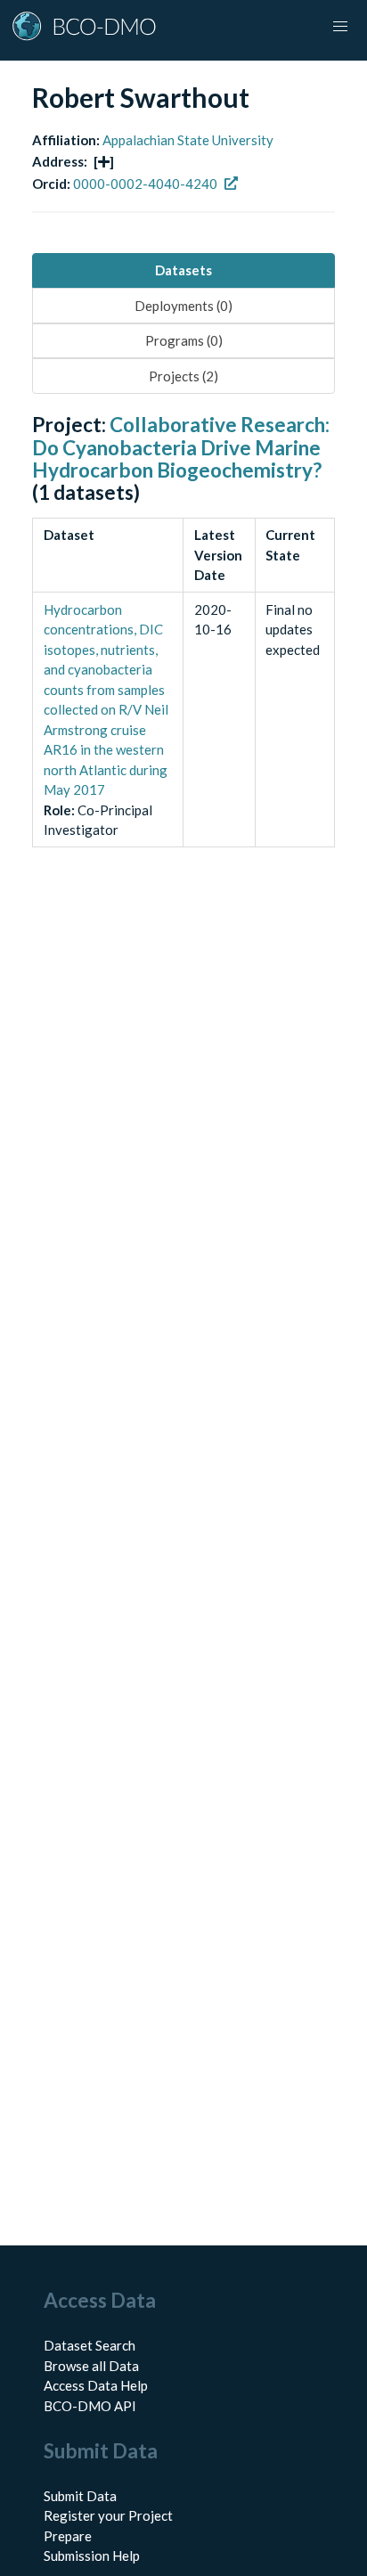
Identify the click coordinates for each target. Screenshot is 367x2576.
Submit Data (80, 2496)
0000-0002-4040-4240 (145, 184)
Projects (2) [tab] (183, 376)
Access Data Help (96, 2385)
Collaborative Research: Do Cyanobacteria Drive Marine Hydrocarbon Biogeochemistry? (181, 447)
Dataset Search (90, 2345)
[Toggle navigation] (340, 27)
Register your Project (108, 2515)
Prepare (68, 2536)
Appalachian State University (188, 140)
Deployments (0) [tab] (183, 306)
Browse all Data (91, 2366)
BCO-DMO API (90, 2406)
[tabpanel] (183, 650)
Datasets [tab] (183, 270)
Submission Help (92, 2556)
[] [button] (104, 161)
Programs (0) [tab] (184, 340)
